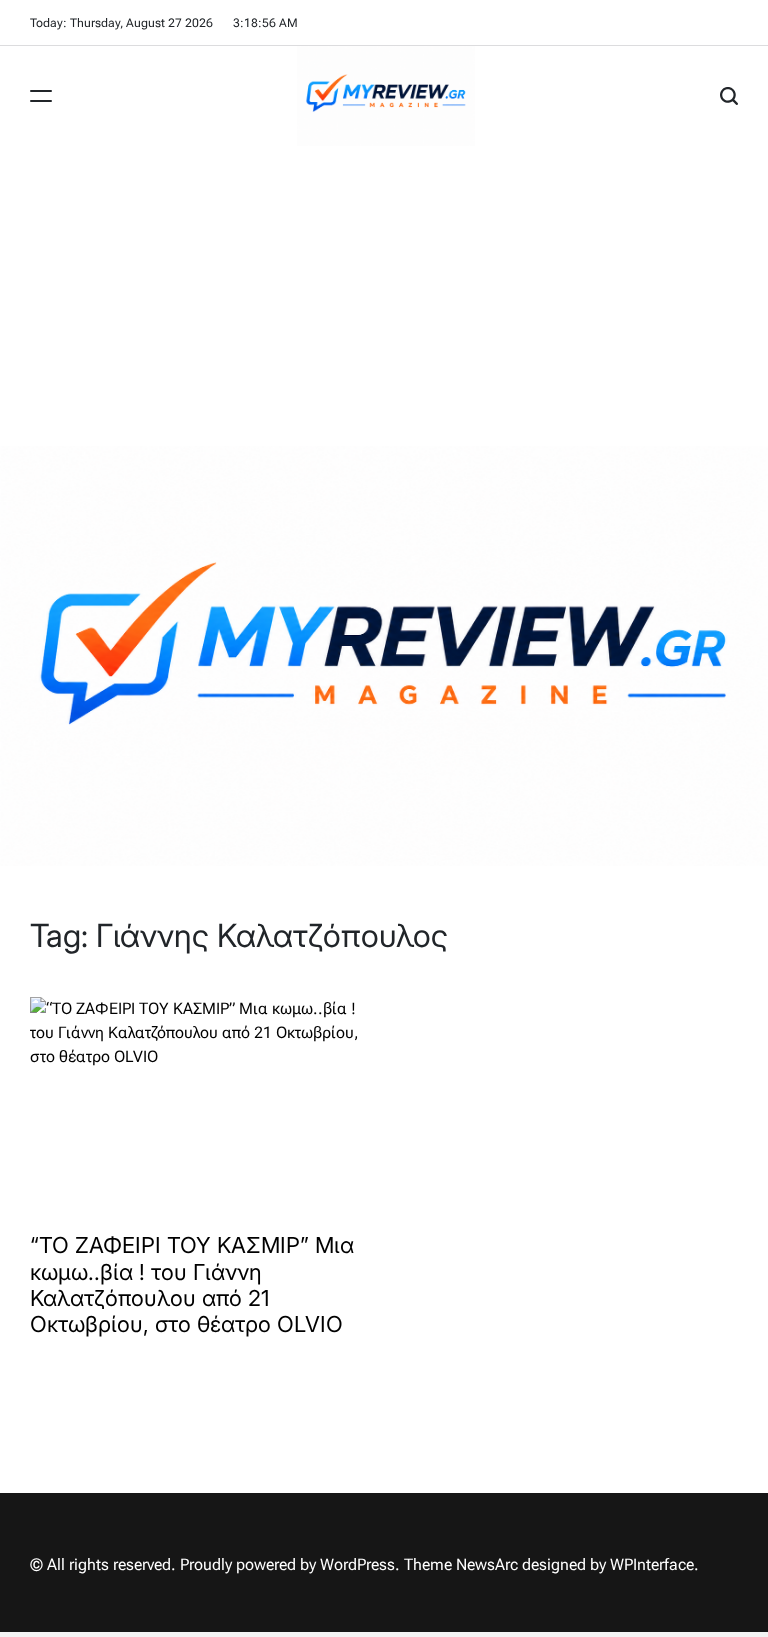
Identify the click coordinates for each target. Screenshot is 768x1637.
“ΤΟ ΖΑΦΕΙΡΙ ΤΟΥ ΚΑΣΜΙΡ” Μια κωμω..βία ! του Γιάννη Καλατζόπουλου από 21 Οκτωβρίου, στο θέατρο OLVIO (192, 1284)
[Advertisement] (384, 296)
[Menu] (41, 96)
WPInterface (652, 1564)
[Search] (729, 96)
